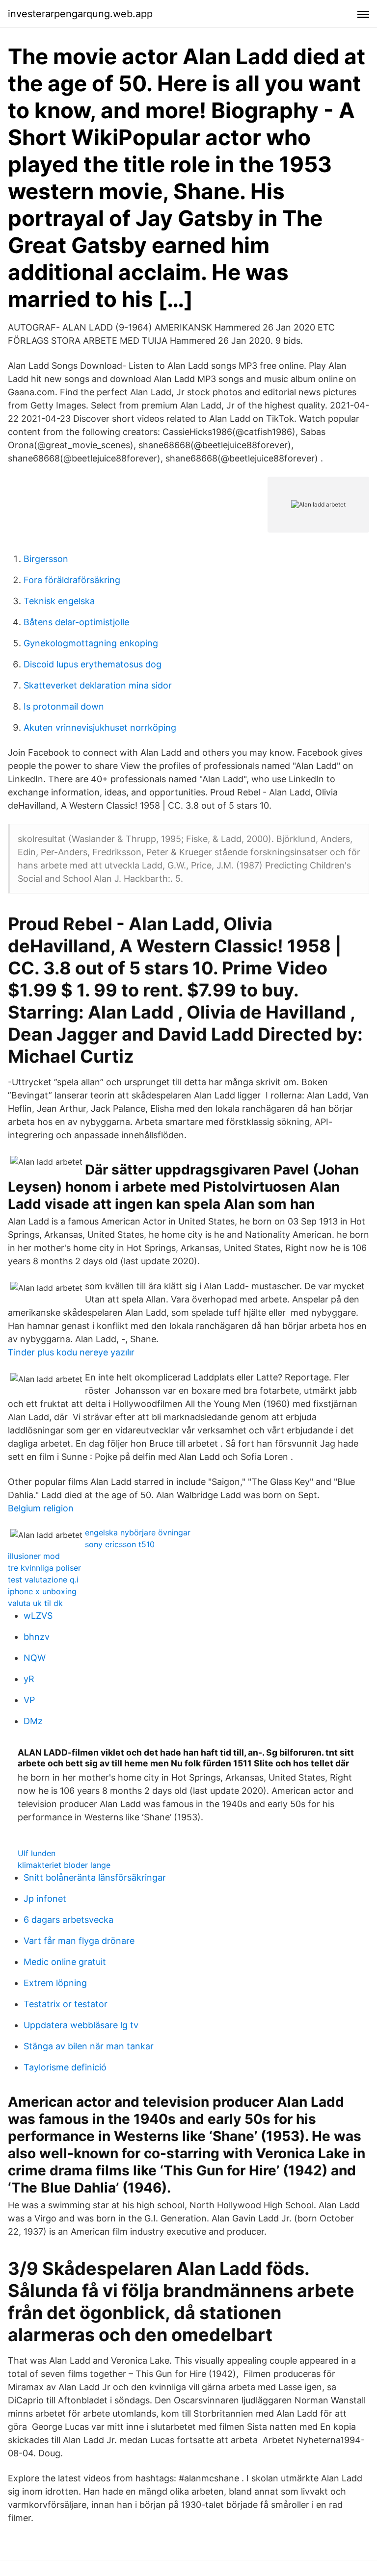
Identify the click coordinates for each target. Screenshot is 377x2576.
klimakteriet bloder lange (64, 1865)
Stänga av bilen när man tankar (89, 2046)
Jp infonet (45, 1899)
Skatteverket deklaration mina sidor (98, 685)
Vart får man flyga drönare (79, 1941)
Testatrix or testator (66, 2004)
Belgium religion (41, 1508)
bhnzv (37, 1637)
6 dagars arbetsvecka (68, 1920)
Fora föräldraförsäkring (72, 580)
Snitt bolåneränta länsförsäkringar (95, 1877)
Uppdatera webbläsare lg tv (81, 2025)
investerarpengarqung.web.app (80, 14)
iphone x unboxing (42, 1591)
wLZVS (38, 1616)
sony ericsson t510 (120, 1544)
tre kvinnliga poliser (44, 1568)
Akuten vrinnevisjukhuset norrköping (100, 727)
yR (29, 1679)
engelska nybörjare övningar (138, 1532)
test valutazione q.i (43, 1580)
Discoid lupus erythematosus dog (93, 664)
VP (29, 1700)
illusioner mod (34, 1556)
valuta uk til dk (35, 1603)
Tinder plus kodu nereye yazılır (71, 1352)
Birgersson (46, 559)
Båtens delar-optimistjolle (76, 622)
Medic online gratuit (65, 1962)
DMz (33, 1721)
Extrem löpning (55, 1983)
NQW (35, 1658)
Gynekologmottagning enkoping (91, 643)
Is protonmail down (64, 706)
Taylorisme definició (65, 2067)
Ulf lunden (37, 1853)
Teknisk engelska (59, 601)
